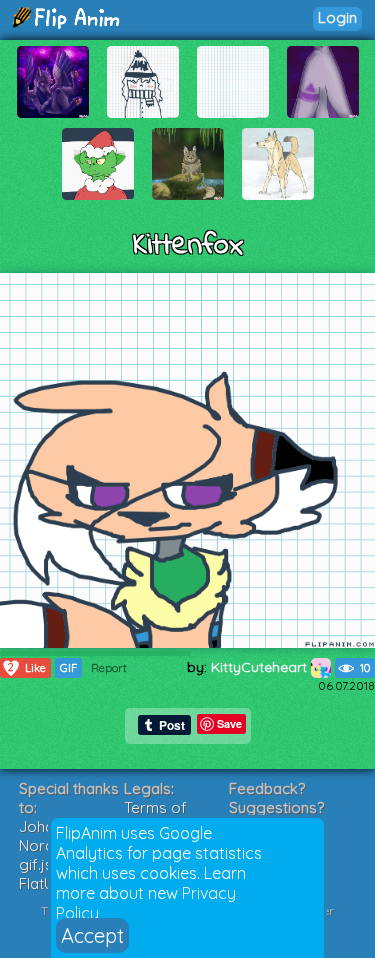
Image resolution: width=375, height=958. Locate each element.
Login (337, 17)
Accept (92, 935)
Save (229, 723)
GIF (68, 668)
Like (27, 667)
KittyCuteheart (261, 667)
